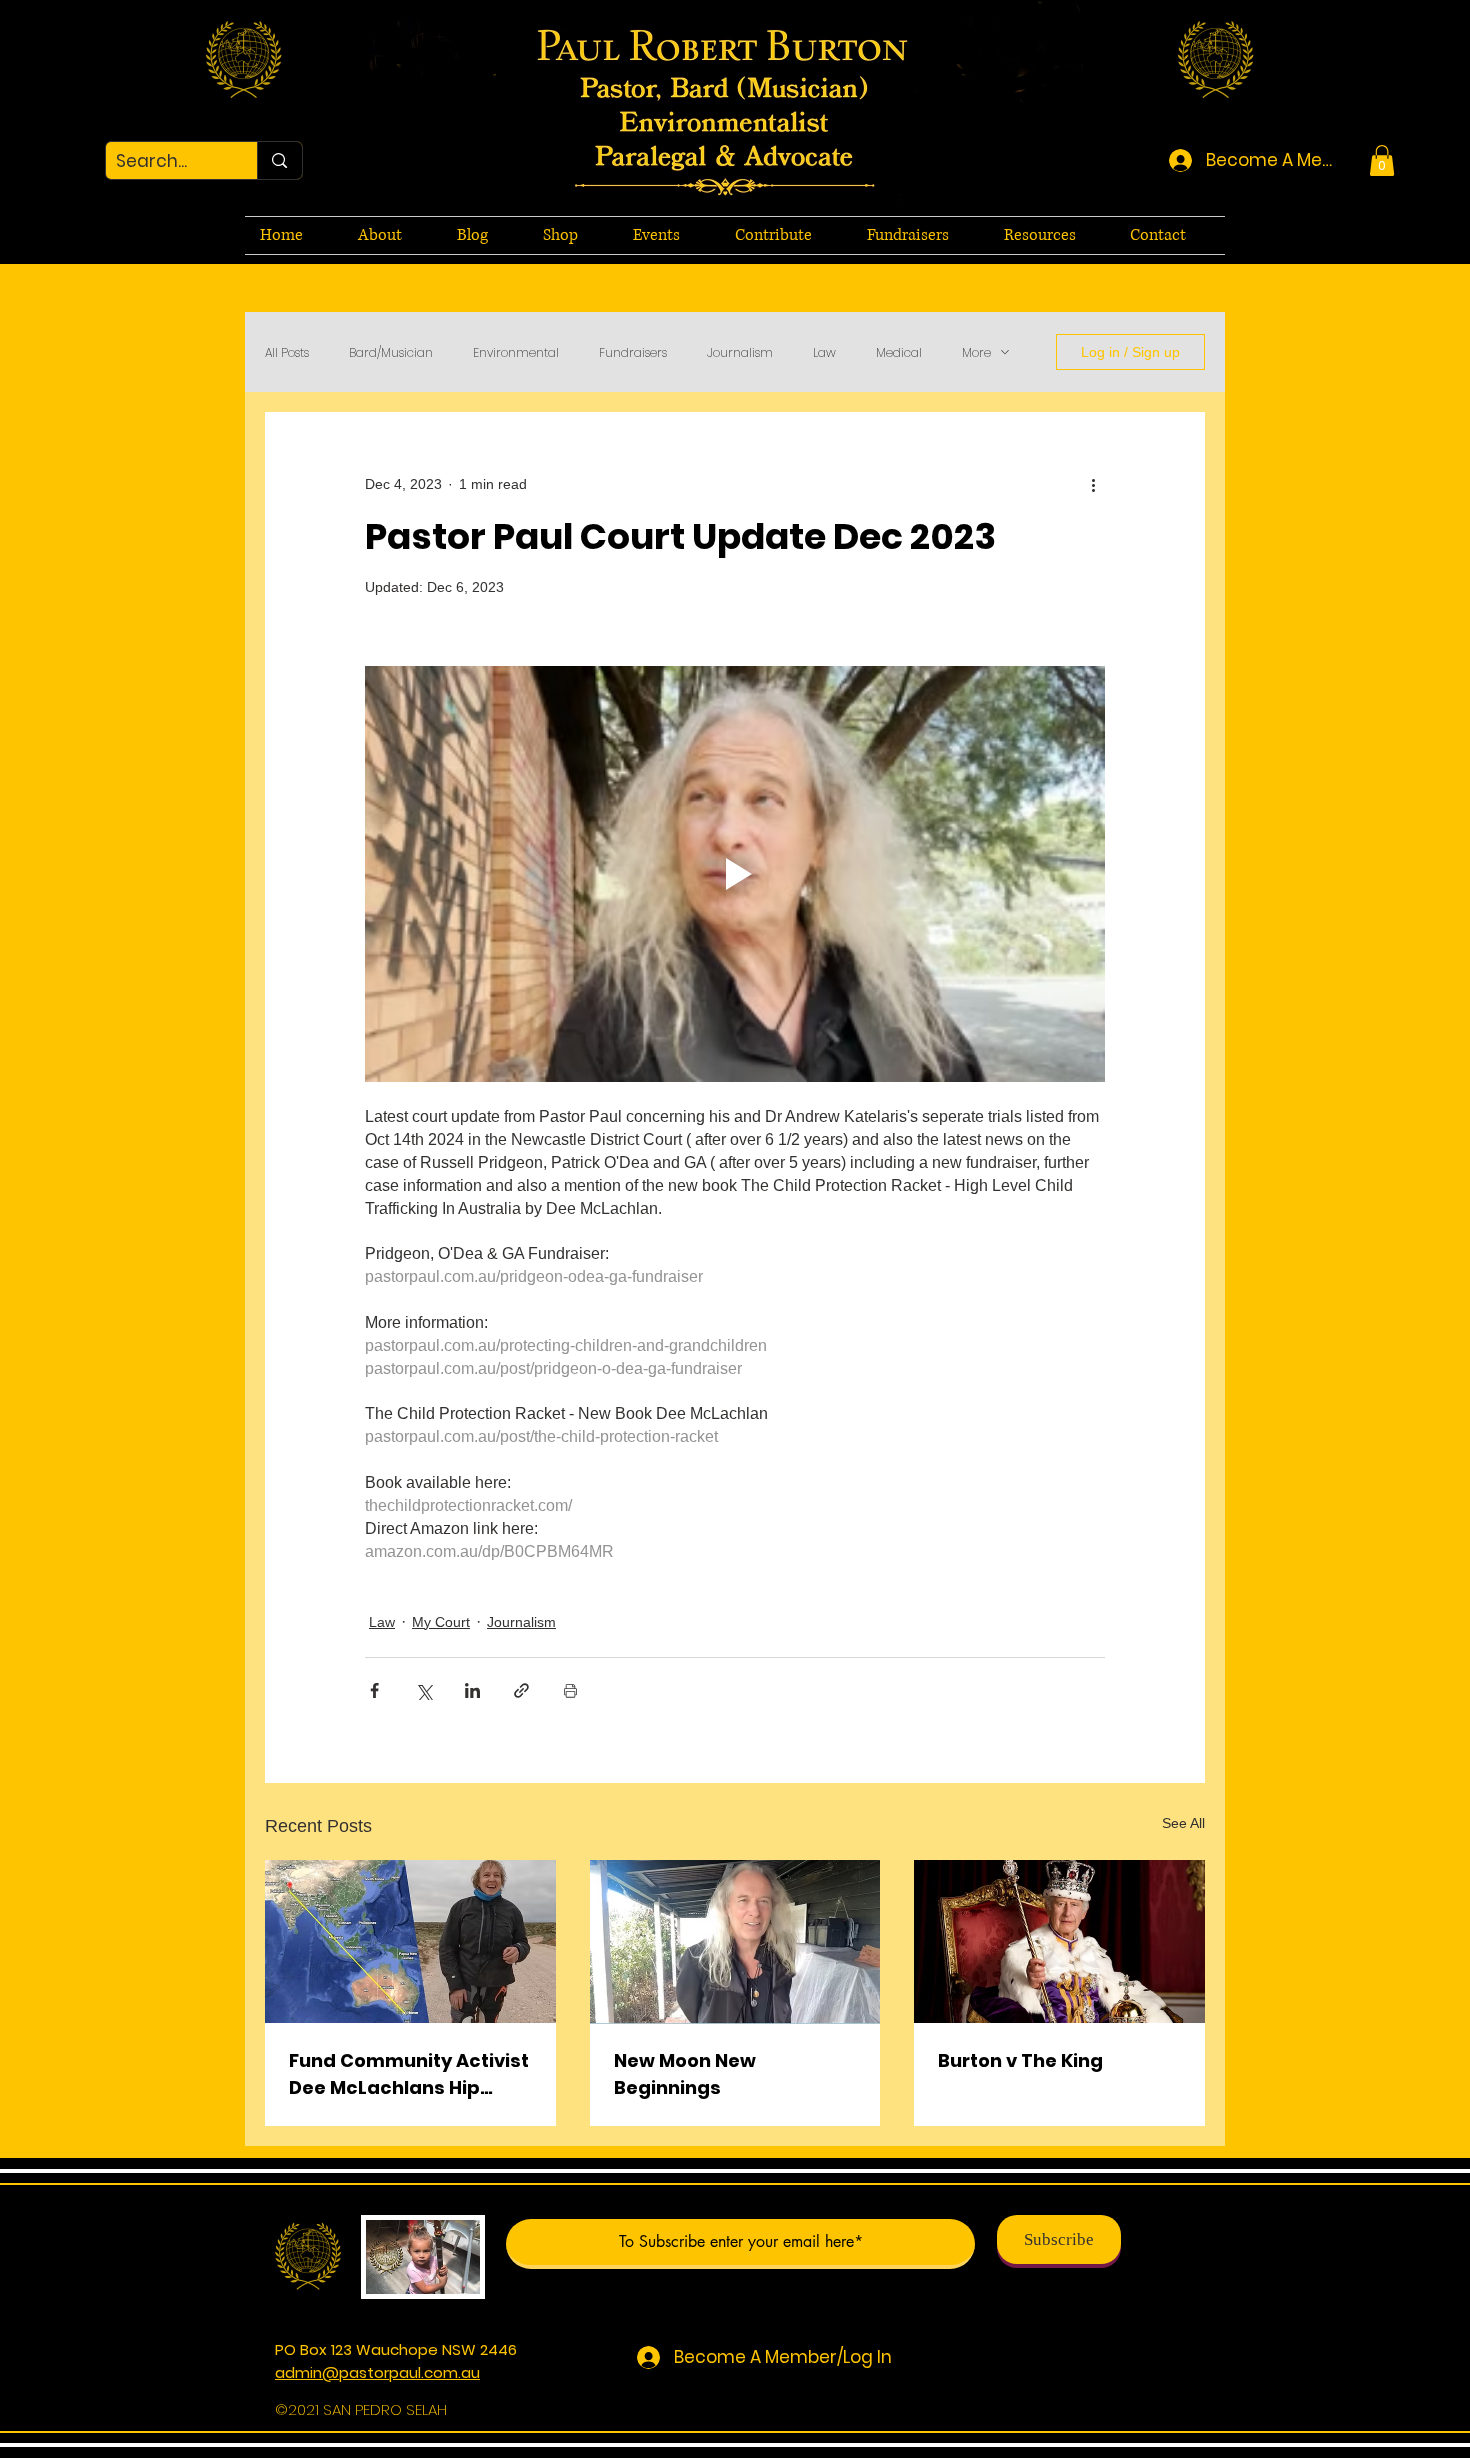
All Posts (287, 352)
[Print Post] (570, 1690)
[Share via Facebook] (374, 1690)
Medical (899, 352)
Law (824, 352)
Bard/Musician (391, 352)
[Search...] (279, 160)
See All (1183, 1823)
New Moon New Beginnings (685, 2074)
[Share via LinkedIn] (472, 1690)
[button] (1382, 160)
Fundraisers (633, 352)
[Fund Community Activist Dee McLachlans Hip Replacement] (410, 1941)
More (976, 352)
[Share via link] (521, 1690)
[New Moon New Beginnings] (735, 1942)
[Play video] (735, 874)
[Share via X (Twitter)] (423, 1690)
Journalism (740, 352)
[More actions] (1093, 484)
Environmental (516, 352)
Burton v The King (1020, 2060)
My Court (441, 1622)
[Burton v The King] (1059, 1941)
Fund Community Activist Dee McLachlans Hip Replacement (409, 2074)
